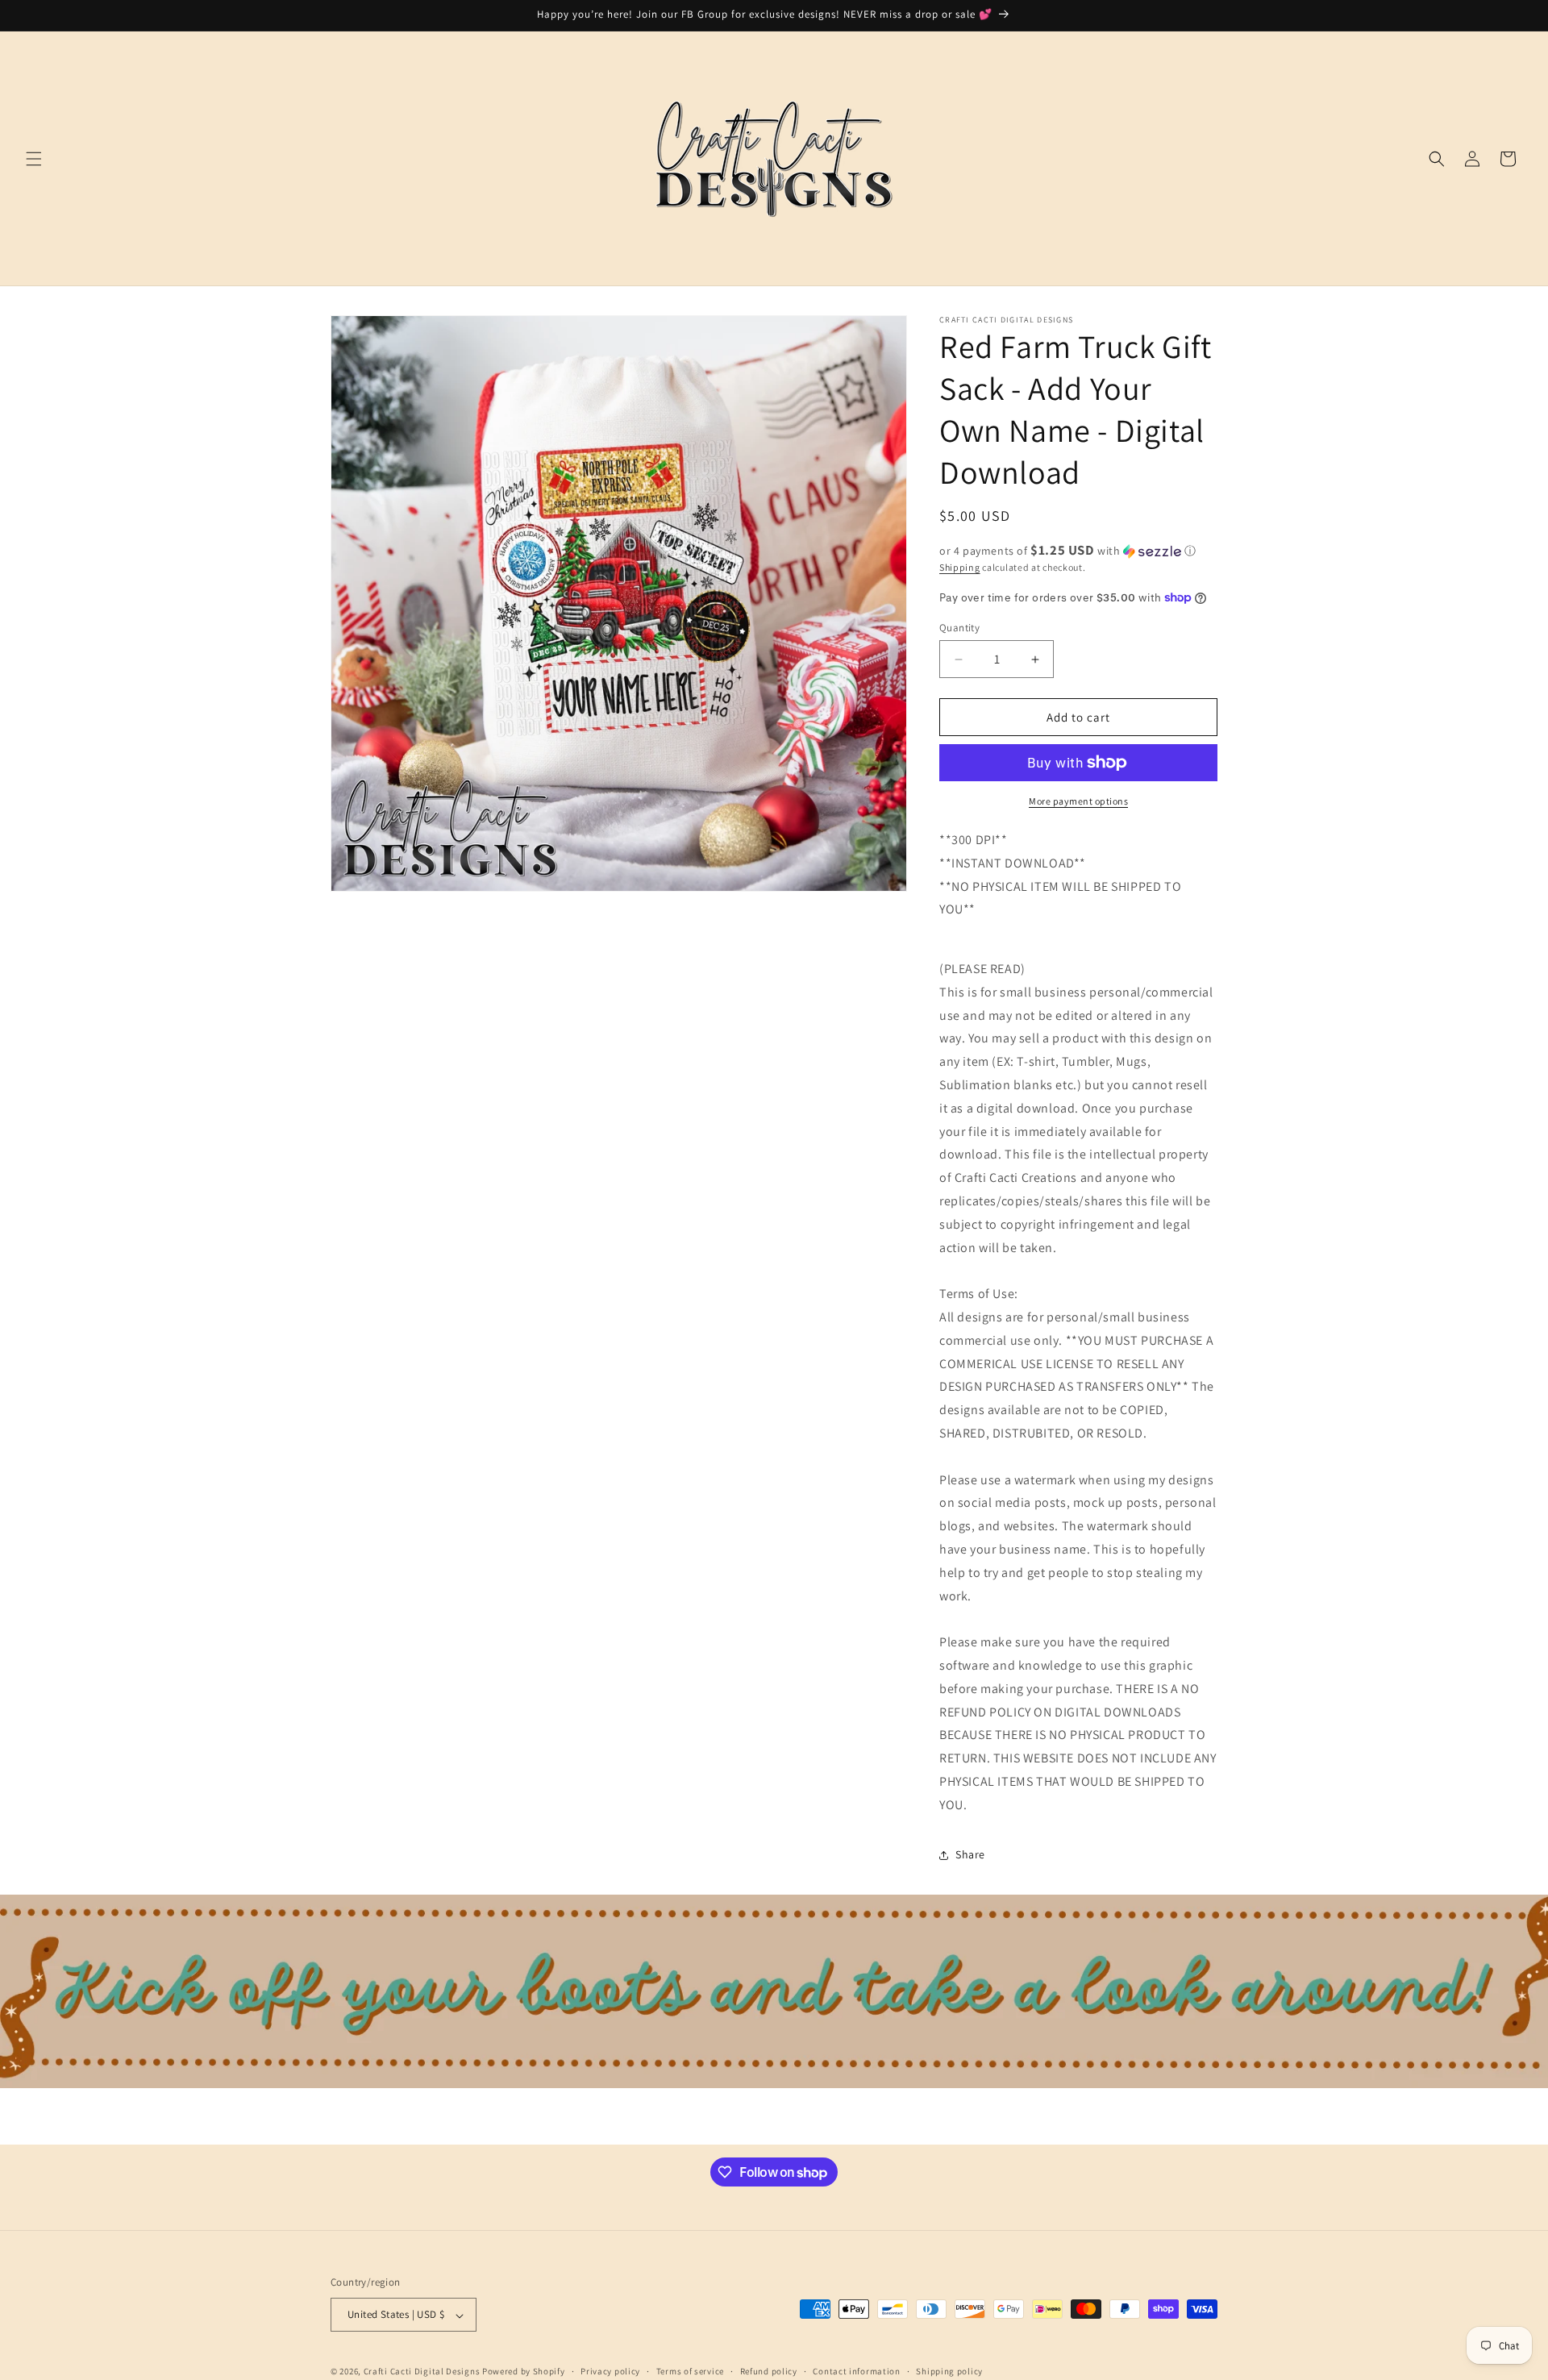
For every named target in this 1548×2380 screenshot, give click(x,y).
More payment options (1078, 801)
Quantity (959, 628)
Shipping (960, 567)
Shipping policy (949, 2371)
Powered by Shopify (524, 2372)
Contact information (856, 2371)
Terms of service (690, 2371)
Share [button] (970, 1854)
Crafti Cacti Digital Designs (422, 2372)
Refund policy (769, 2371)
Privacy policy (610, 2371)
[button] (34, 159)
